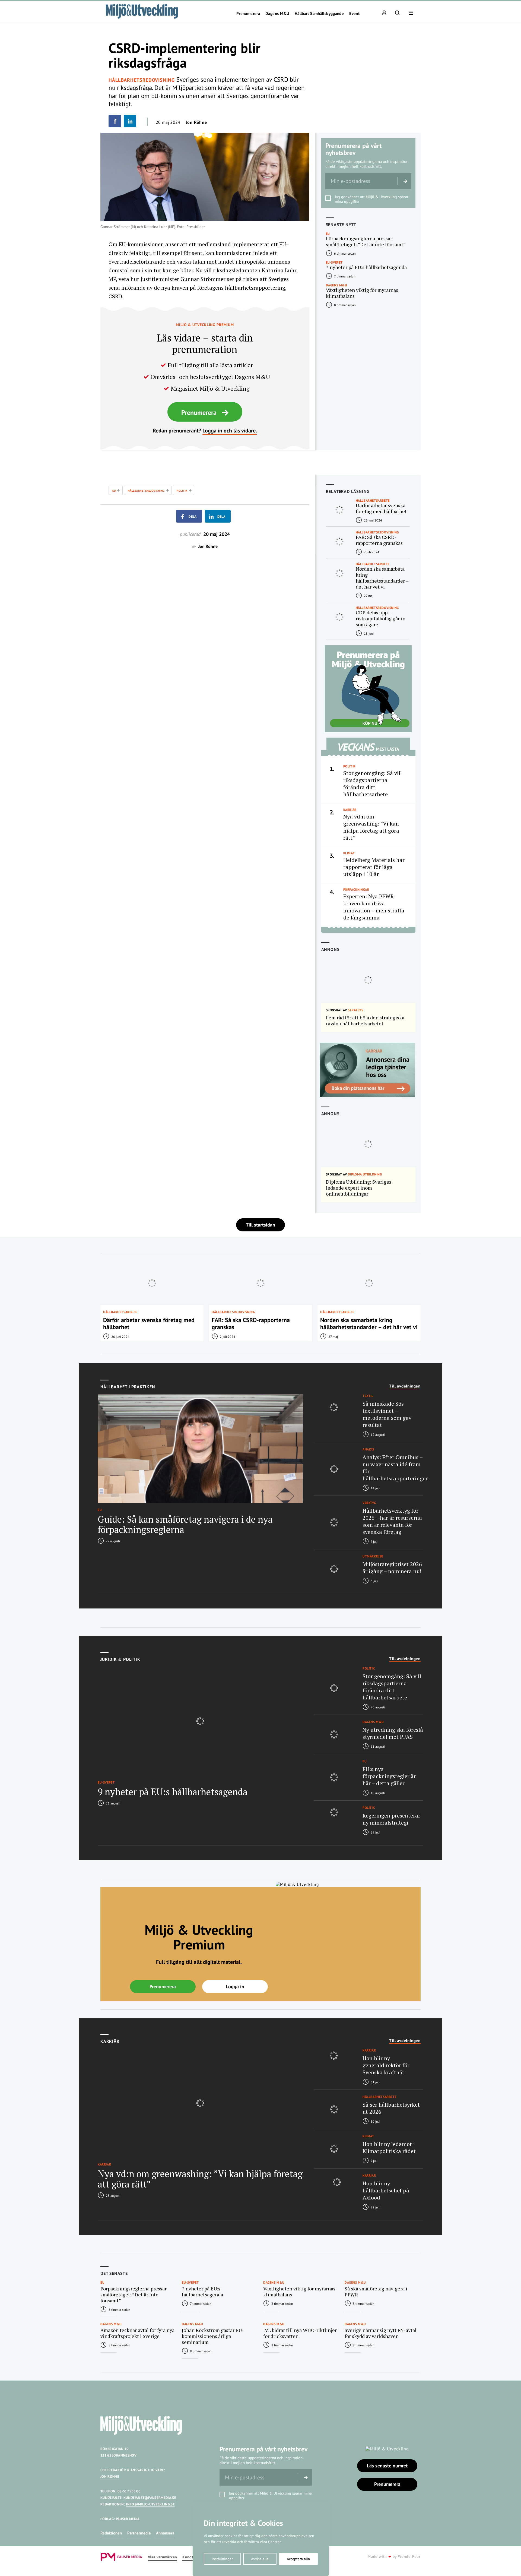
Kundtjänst (192, 2557)
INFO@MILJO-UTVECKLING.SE (150, 2504)
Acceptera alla (298, 2559)
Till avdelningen (405, 1386)
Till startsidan (260, 1225)
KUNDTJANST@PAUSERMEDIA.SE (150, 2498)
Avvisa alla (260, 2559)
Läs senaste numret (387, 2466)
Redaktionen (111, 2533)
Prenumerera (248, 14)
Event (354, 14)
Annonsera (165, 2533)
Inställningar (222, 2559)
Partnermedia (139, 2533)
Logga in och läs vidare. (230, 431)
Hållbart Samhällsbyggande (319, 14)
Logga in (235, 1986)
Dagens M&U (277, 14)
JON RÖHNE (110, 2477)
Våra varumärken (162, 2557)
